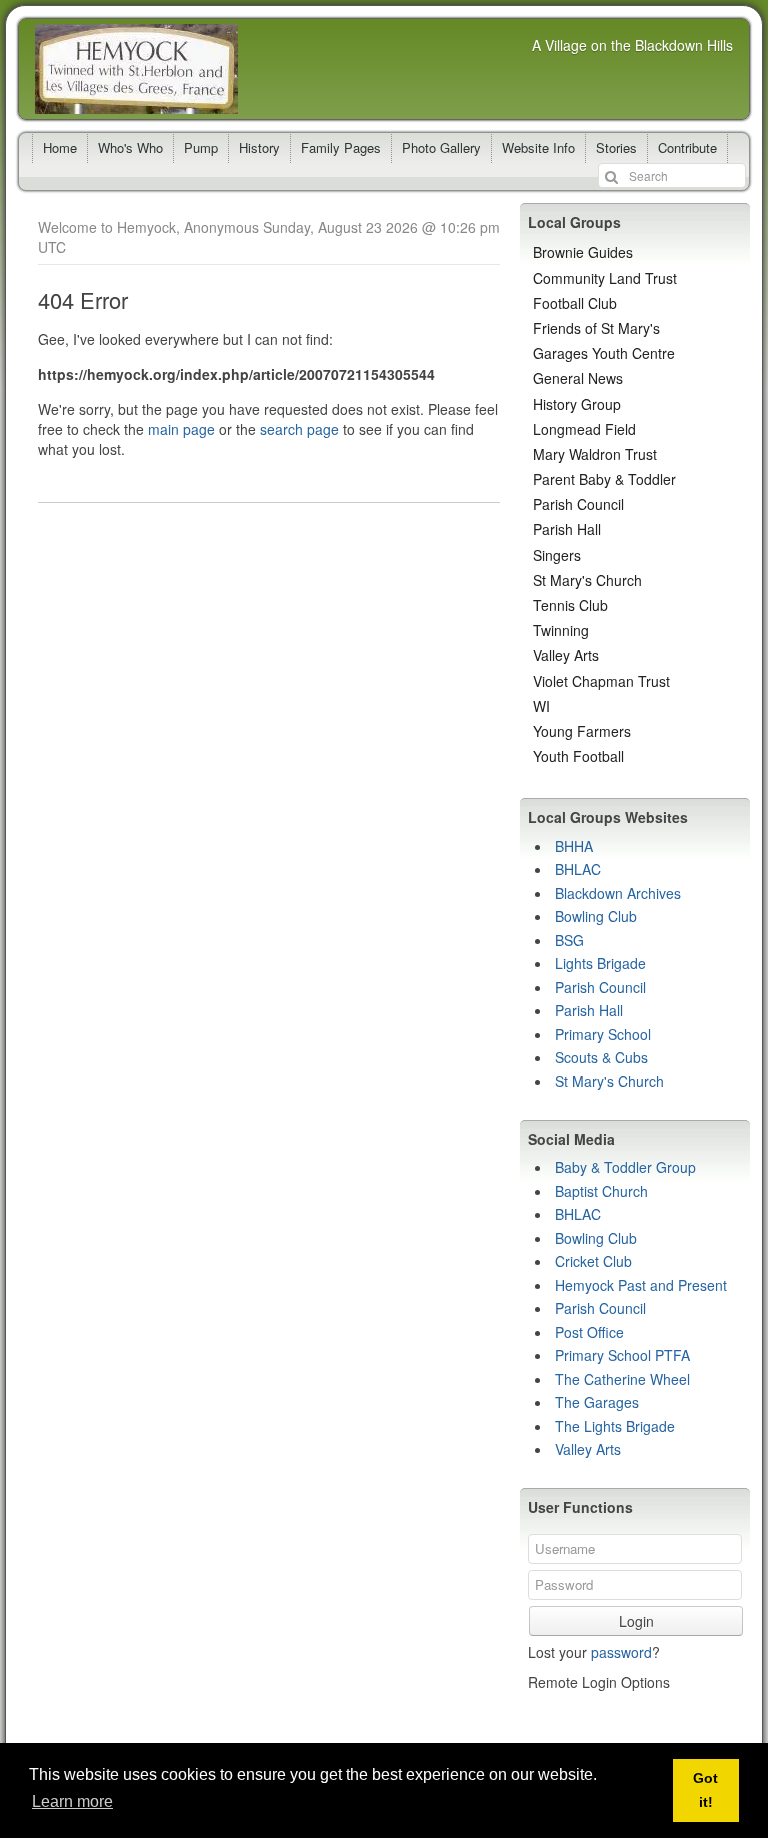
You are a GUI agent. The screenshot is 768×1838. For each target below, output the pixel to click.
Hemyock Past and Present (641, 1285)
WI (541, 706)
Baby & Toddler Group (625, 1167)
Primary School (603, 1034)
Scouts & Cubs (601, 1057)
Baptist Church (601, 1191)
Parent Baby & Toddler (604, 479)
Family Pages (341, 147)
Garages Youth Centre (604, 353)
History (259, 147)
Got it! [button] (705, 1790)
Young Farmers (582, 731)
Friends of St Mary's (596, 328)
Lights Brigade (600, 963)
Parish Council (578, 504)
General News (578, 378)
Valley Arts (566, 655)
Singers (557, 555)
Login (636, 1621)
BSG (569, 940)
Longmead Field (584, 429)
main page (181, 429)
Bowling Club (596, 916)
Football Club (575, 303)
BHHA (574, 846)
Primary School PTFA (622, 1355)
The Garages (597, 1402)
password (621, 1652)
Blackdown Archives (618, 893)
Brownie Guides (583, 252)
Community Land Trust (605, 278)
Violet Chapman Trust (601, 681)
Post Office (589, 1332)
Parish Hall (567, 529)
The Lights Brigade (615, 1426)
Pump (201, 147)
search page (299, 429)
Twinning (561, 630)
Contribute (687, 147)
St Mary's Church (587, 580)
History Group (577, 404)
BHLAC (578, 869)
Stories (616, 147)
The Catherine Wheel (622, 1379)
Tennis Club (570, 605)
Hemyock (136, 69)
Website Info (538, 147)
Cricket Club (593, 1261)
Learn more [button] (72, 1801)
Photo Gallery (441, 147)
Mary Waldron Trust (595, 454)
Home (60, 147)
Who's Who (130, 147)
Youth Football (578, 756)
